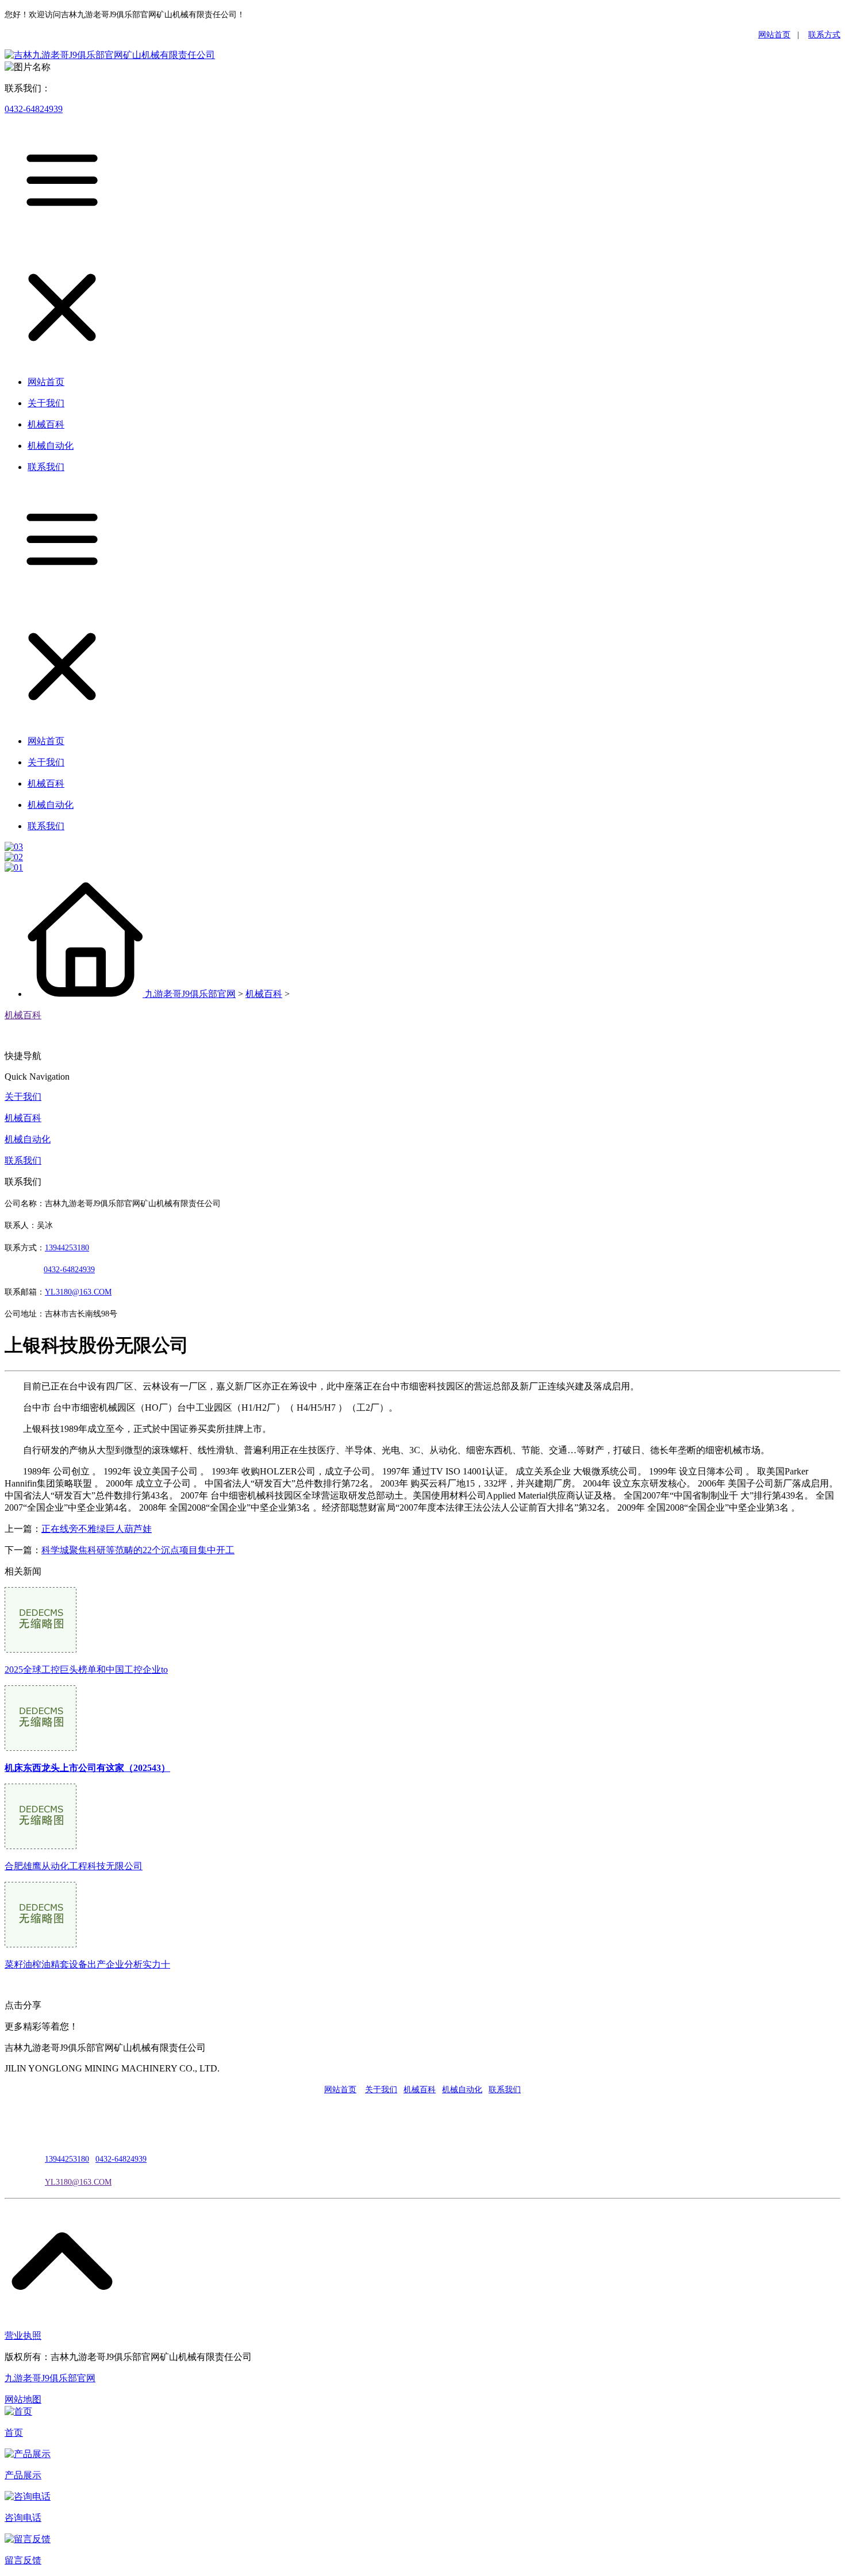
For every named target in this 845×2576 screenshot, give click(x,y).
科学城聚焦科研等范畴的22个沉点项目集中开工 (138, 1550)
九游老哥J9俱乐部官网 (190, 994)
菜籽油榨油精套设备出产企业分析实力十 (87, 1964)
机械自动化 (28, 1139)
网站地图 (23, 2399)
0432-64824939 (34, 109)
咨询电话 (23, 2518)
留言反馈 (23, 2560)
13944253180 (67, 1248)
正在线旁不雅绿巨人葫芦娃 (97, 1529)
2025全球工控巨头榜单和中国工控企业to (86, 1670)
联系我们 (23, 1160)
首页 (14, 2433)
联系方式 (824, 35)
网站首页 (774, 35)
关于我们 (23, 1097)
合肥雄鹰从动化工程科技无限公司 (74, 1866)
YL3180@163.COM (78, 2182)
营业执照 (23, 2336)
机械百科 (264, 994)
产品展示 (23, 2475)
